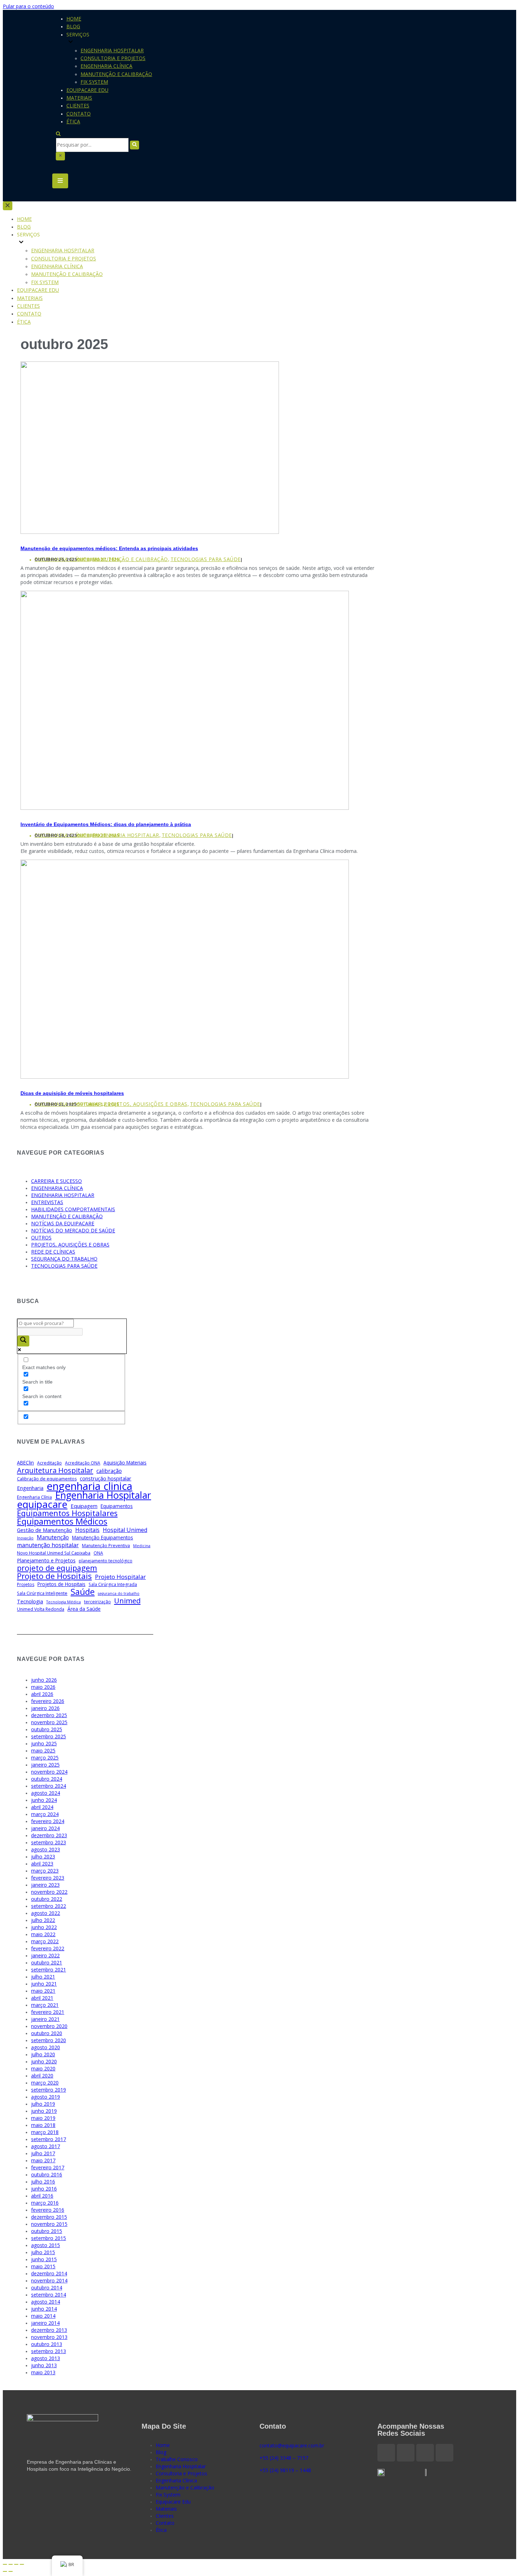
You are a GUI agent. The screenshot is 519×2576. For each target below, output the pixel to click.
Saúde (83, 1592)
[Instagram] (406, 2453)
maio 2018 (43, 2125)
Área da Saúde (84, 1609)
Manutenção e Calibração (116, 74)
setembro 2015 (49, 2238)
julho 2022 (43, 1920)
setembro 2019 (49, 2090)
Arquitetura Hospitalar (55, 1470)
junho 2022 (44, 1927)
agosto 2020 (46, 2047)
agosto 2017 (46, 2146)
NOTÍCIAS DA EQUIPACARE (63, 1223)
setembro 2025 (49, 1736)
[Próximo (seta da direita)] (11, 2571)
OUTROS (41, 1237)
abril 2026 (42, 1694)
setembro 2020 (49, 2040)
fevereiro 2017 (48, 2167)
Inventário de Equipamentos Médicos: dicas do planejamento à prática (106, 824)
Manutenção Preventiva (106, 1546)
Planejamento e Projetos (46, 1560)
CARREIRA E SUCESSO (56, 1181)
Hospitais (87, 1530)
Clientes (78, 105)
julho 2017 (43, 2153)
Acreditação (49, 1463)
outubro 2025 (47, 1729)
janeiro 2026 (45, 1708)
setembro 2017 (49, 2139)
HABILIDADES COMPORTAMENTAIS (73, 1209)
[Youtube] (445, 2453)
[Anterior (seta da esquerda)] (5, 2571)
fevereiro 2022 (48, 1948)
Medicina (142, 1546)
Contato (79, 114)
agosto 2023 (46, 1849)
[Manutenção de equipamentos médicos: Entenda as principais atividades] (150, 532)
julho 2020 (43, 2054)
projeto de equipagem (57, 1568)
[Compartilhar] (11, 2564)
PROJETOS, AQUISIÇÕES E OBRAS (146, 1104)
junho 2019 (44, 2111)
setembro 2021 (49, 1970)
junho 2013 (44, 2365)
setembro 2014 (49, 2295)
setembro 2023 (49, 1842)
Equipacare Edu (87, 90)
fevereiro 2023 (48, 1878)
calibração (109, 1471)
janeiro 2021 (45, 2019)
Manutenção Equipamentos (103, 1538)
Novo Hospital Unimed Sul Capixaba (54, 1553)
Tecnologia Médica (64, 1602)
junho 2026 (44, 1680)
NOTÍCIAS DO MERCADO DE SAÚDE (73, 1230)
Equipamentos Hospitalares (67, 1513)
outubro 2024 (47, 1779)
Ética (73, 121)
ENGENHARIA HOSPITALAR (126, 835)
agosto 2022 (46, 1913)
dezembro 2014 (49, 2273)
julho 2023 (43, 1856)
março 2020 (45, 2083)
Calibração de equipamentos (47, 1479)
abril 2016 (42, 2196)
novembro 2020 (49, 2026)
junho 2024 (44, 1800)
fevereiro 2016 (48, 2210)
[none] (71, 243)
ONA (98, 1553)
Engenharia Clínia (34, 1497)
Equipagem (84, 1506)
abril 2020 (42, 2076)
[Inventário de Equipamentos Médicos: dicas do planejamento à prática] (185, 808)
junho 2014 (44, 2309)
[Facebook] (386, 2453)
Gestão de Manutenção (44, 1530)
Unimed (127, 1601)
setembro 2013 (49, 2351)
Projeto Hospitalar (120, 1577)
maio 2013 (43, 2372)
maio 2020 (43, 2068)
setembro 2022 (49, 1906)
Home (74, 19)
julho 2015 (43, 2252)
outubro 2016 (47, 2174)
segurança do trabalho (119, 1593)
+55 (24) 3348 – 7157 (284, 2458)
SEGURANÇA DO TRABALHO (64, 1259)
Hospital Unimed (125, 1530)
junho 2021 (44, 1984)
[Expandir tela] (16, 2564)
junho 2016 (44, 2189)
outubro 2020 (47, 2033)
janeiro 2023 (45, 1885)
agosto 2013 (46, 2358)
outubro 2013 (47, 2344)
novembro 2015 (49, 2224)
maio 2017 (43, 2160)
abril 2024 (42, 1807)
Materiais (79, 98)
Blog (73, 26)
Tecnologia (30, 1601)
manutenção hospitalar (48, 1545)
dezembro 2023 (49, 1835)
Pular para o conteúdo (28, 6)
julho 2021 (43, 1977)
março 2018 (45, 2132)
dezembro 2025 (49, 1715)
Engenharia (30, 1488)
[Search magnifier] (23, 1341)
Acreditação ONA (83, 1463)
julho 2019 (43, 2104)
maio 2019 (43, 2118)
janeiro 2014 (45, 2323)
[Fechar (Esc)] (5, 2564)
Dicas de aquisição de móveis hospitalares (72, 1093)
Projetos (26, 1584)
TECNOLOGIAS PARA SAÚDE (206, 559)
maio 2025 (43, 1750)
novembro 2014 (49, 2280)
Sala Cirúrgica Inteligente (42, 1593)
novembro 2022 (49, 1892)
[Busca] (58, 134)
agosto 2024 (46, 1793)
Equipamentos (117, 1506)
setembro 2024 (49, 1786)
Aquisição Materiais (125, 1463)
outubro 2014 (47, 2288)
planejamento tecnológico (106, 1561)
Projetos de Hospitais (61, 1584)
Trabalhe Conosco (177, 2459)
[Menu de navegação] (60, 181)
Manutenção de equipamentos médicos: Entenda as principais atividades (109, 548)
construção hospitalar (106, 1478)
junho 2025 (44, 1743)
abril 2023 (42, 1864)
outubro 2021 (47, 1962)
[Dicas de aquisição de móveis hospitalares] (185, 1077)
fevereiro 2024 (48, 1821)
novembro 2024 (49, 1772)
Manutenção (53, 1537)
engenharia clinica (90, 1486)
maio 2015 (43, 2266)
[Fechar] (60, 156)
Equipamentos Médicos (62, 1521)
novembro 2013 (49, 2337)
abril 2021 (42, 1998)
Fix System (94, 82)
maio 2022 (43, 1934)
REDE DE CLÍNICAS (53, 1252)
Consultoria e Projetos (113, 58)
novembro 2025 (49, 1722)
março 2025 (45, 1758)
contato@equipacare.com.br (292, 2445)
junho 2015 (44, 2259)
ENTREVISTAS (47, 1202)
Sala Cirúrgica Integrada (113, 1584)
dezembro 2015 (49, 2217)
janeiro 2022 (45, 1955)
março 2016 (45, 2203)
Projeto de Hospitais (54, 1576)
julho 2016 (43, 2182)
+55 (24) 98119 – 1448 (285, 2470)
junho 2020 (44, 2061)
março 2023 (45, 1871)
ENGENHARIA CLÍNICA (57, 1188)
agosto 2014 (46, 2302)
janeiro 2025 (45, 1765)
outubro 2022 (47, 1899)
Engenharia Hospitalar (112, 50)
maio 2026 (43, 1687)
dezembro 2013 (49, 2330)
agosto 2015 (46, 2245)
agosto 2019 (46, 2097)
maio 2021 (43, 1991)
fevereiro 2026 (48, 1701)
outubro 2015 (47, 2231)
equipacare (42, 1504)
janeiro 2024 (45, 1828)
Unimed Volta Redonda (41, 1609)
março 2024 (45, 1814)
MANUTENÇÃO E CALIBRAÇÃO (130, 559)
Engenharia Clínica (106, 66)
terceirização (97, 1602)
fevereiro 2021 (48, 2012)
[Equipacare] (28, 85)
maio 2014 (43, 2316)
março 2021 (45, 2005)
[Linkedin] (425, 2453)
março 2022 (45, 1941)
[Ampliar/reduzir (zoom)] (22, 2564)
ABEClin (25, 1463)
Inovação (25, 1538)
